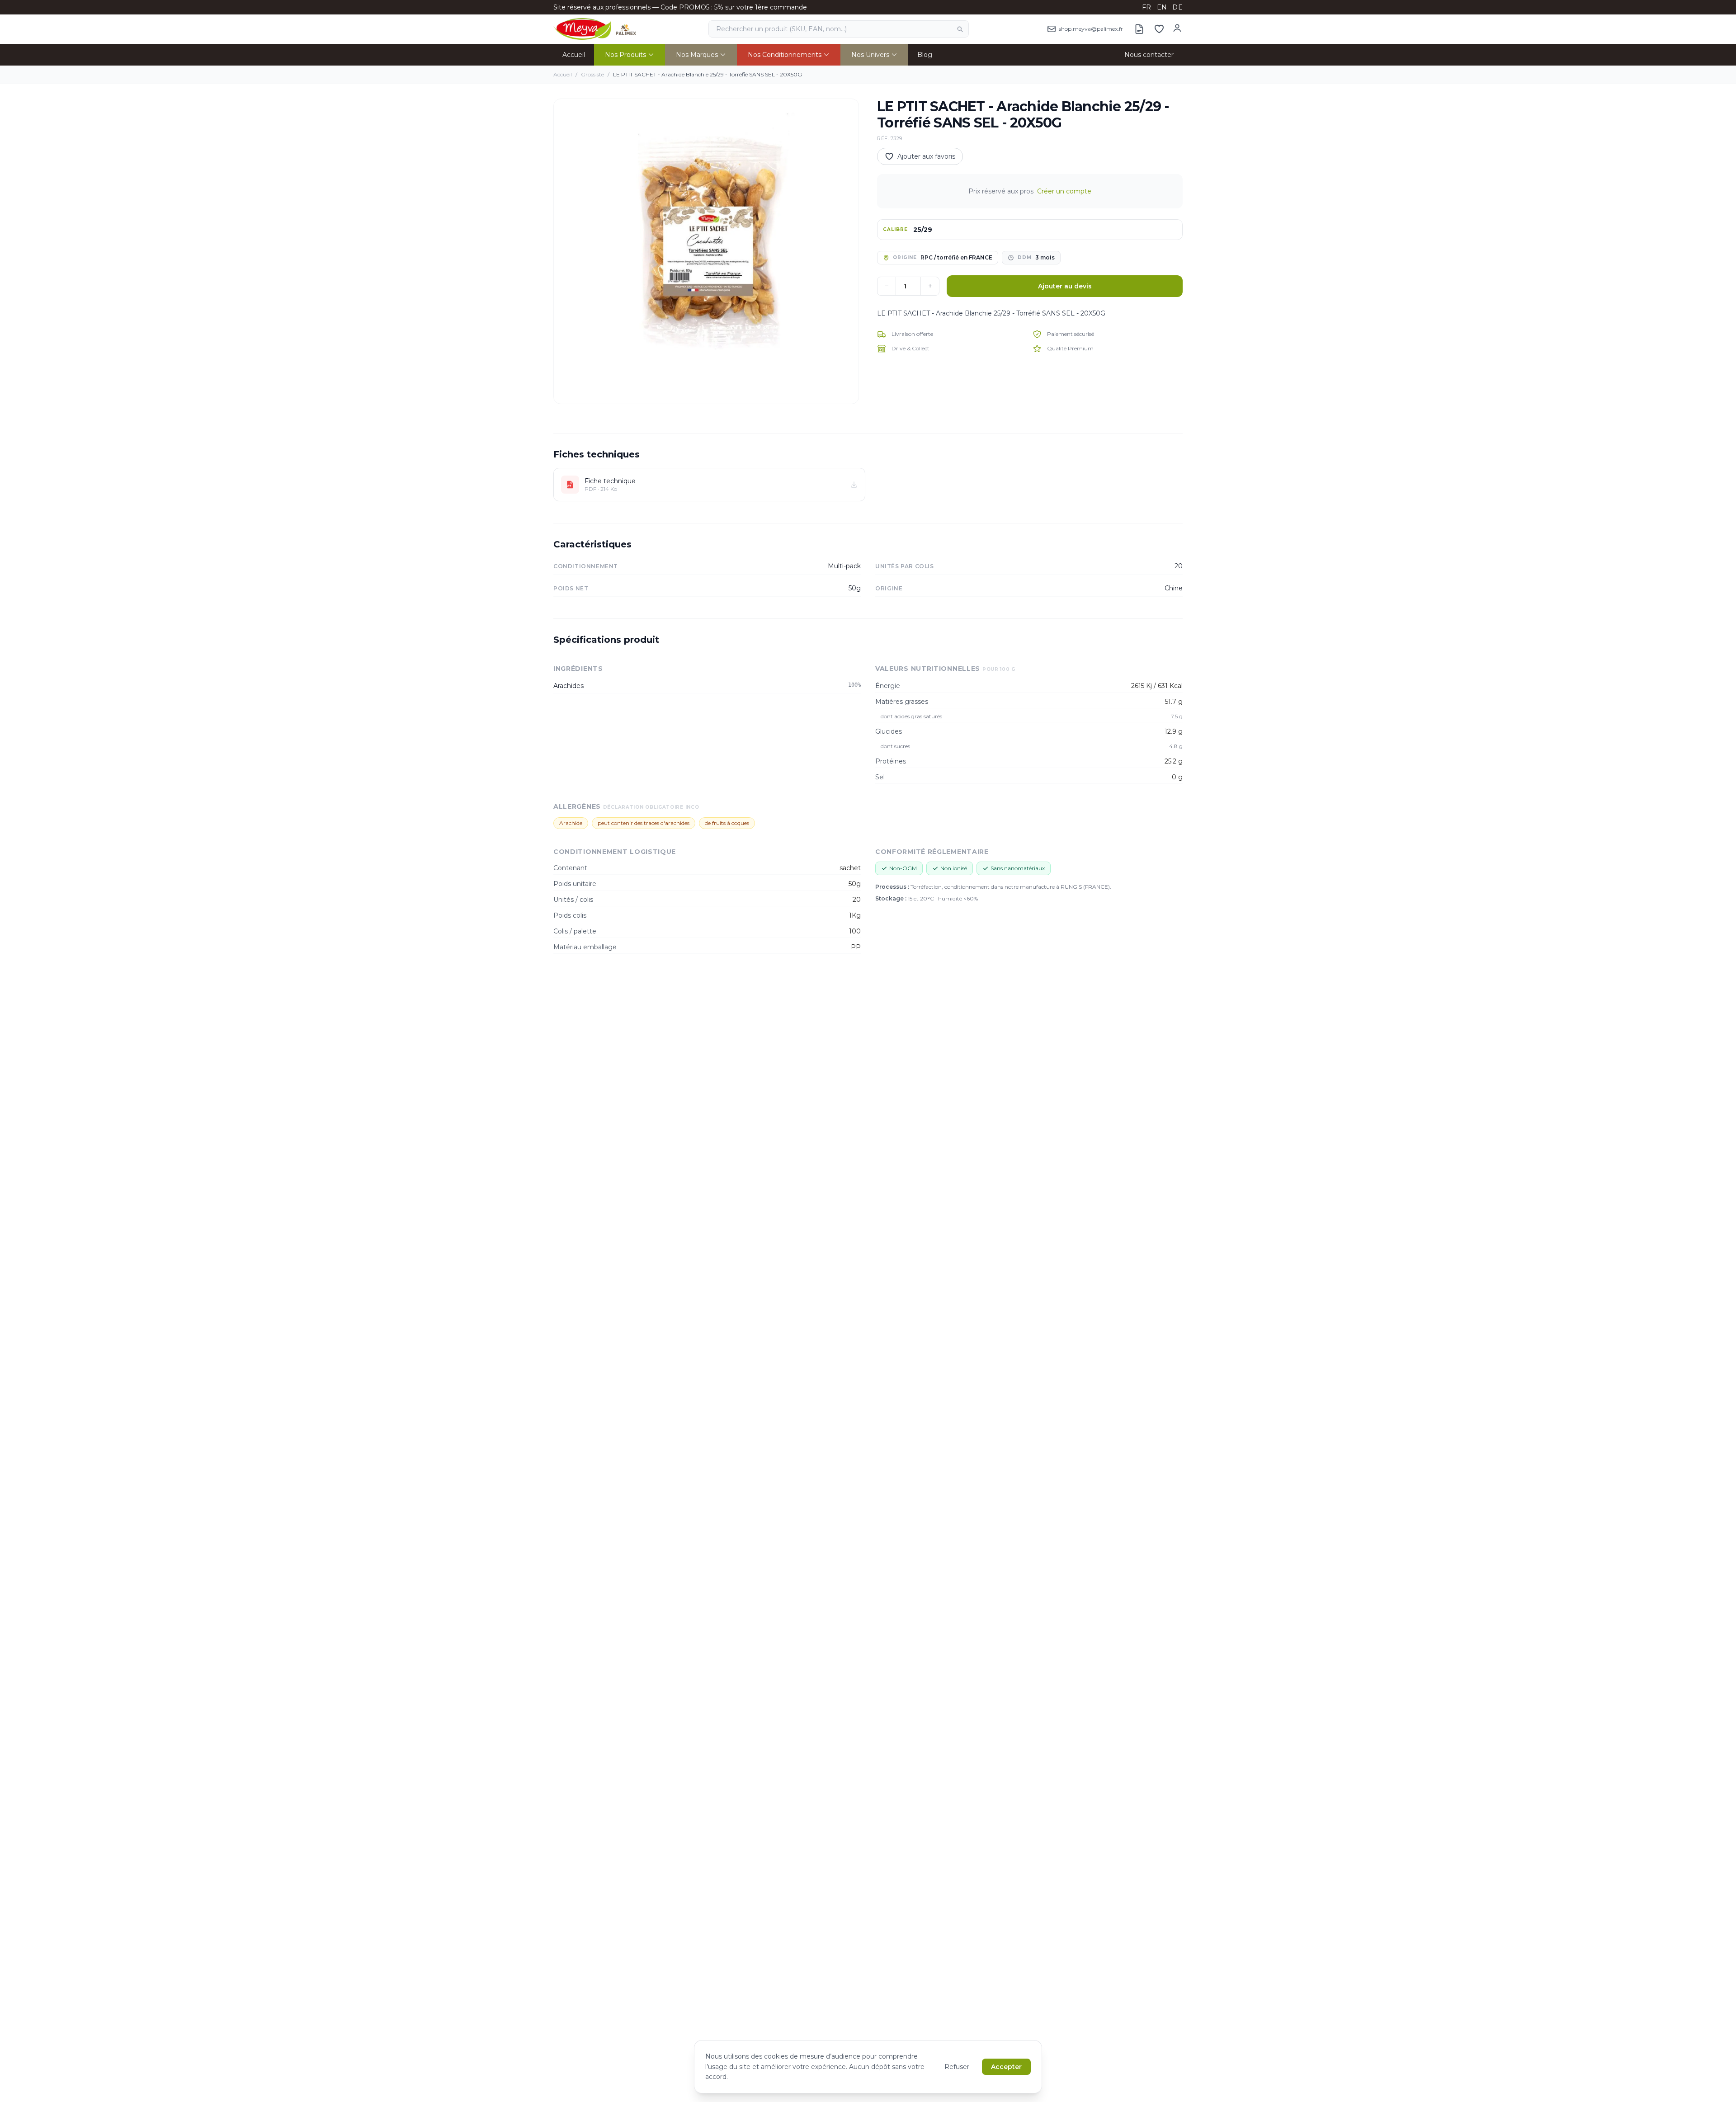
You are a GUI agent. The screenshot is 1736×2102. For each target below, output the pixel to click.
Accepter (1006, 2067)
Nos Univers (870, 55)
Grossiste (592, 74)
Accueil (574, 55)
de (1177, 7)
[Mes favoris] (1159, 29)
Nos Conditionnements (785, 55)
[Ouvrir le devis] (1139, 29)
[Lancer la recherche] (960, 29)
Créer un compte (1064, 191)
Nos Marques (697, 55)
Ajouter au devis (1065, 286)
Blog (925, 55)
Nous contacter (1149, 55)
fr (1147, 7)
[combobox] (839, 29)
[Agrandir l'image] (706, 251)
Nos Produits (625, 55)
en (1162, 7)
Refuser (957, 2067)
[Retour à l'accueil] (595, 29)
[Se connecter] (1177, 28)
